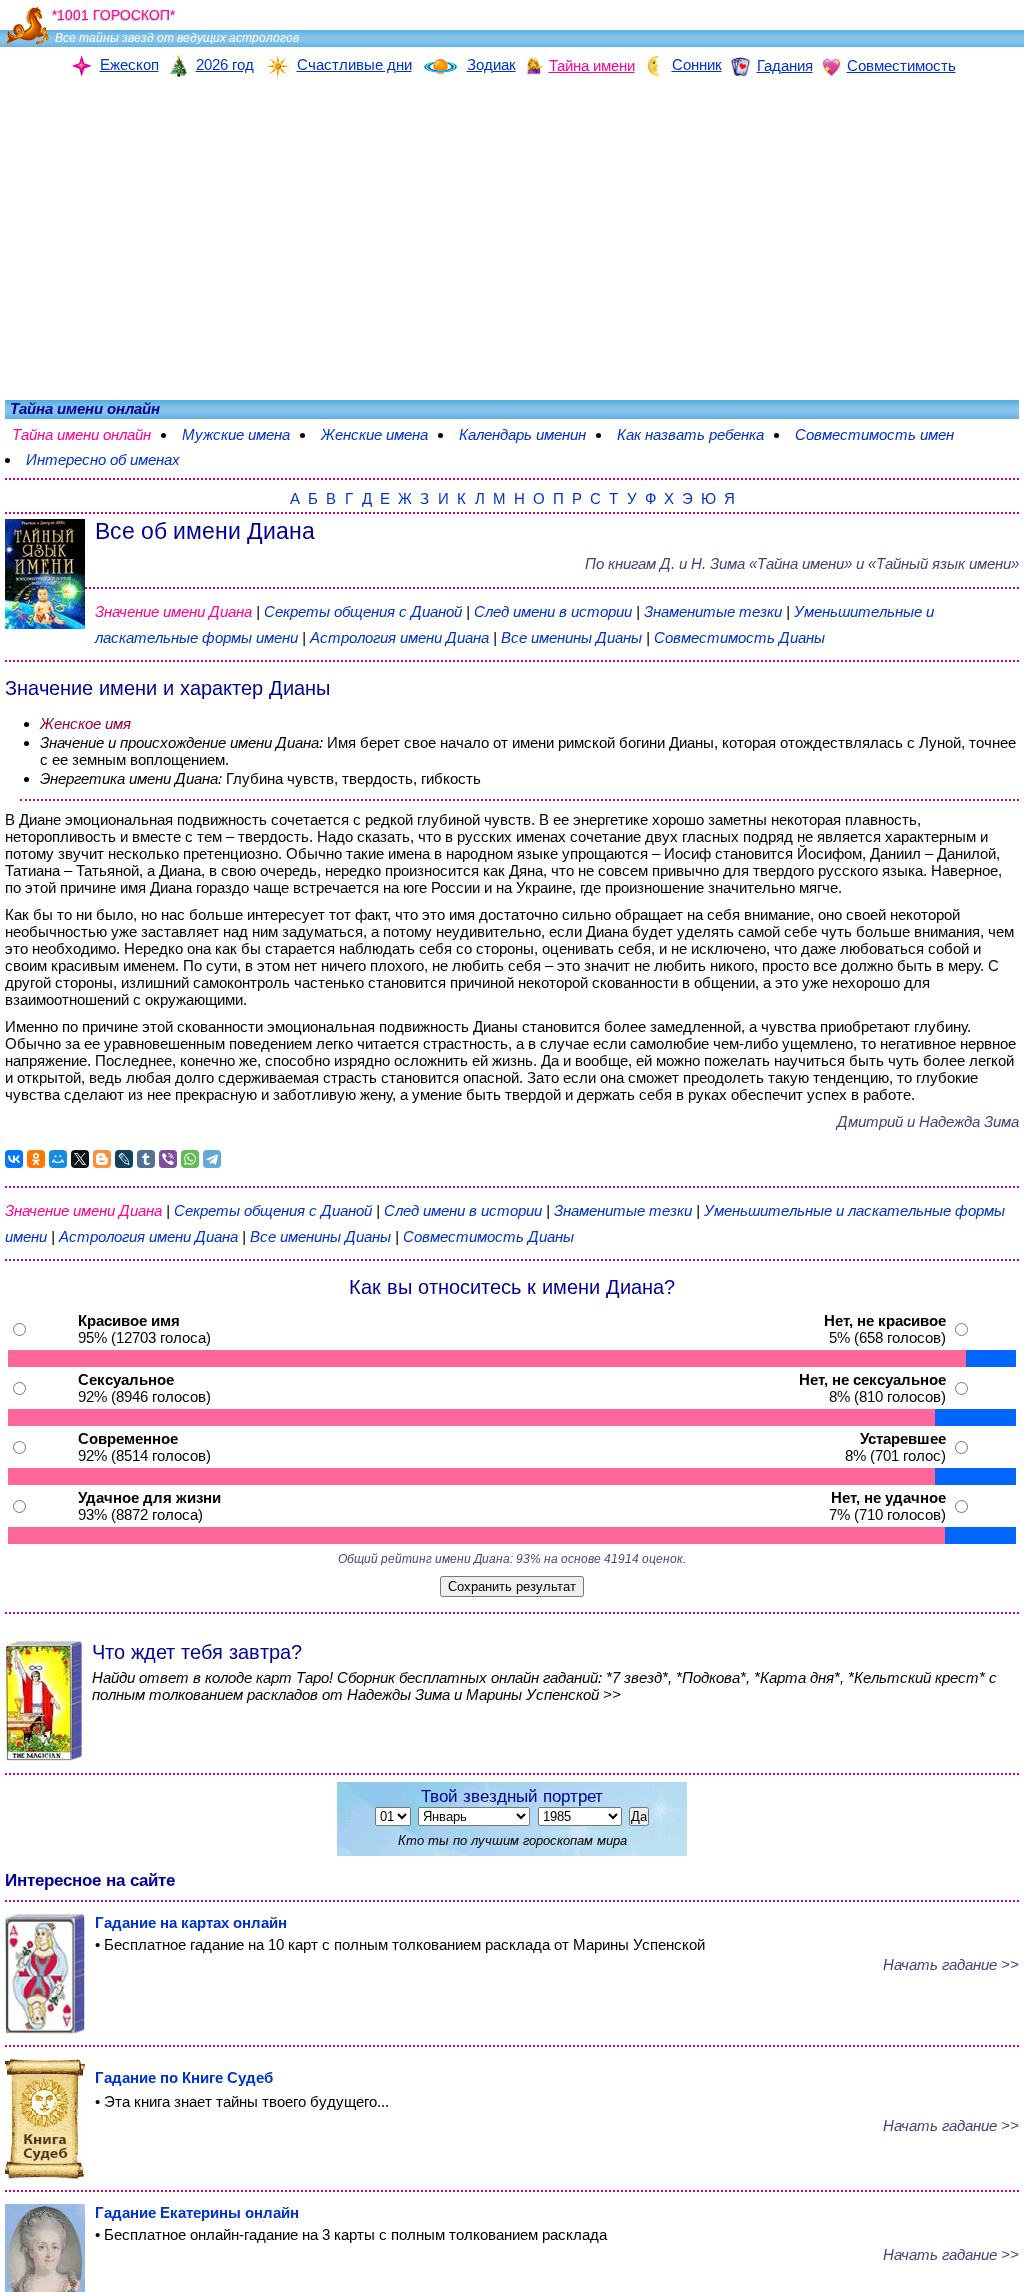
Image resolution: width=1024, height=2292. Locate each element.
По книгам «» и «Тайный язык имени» (802, 563)
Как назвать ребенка (690, 434)
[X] (80, 1159)
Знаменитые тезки (713, 611)
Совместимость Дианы (739, 637)
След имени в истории (553, 611)
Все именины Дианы (573, 637)
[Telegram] (212, 1159)
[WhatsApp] (190, 1159)
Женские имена (374, 434)
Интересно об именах (103, 459)
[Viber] (168, 1159)
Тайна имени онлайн (81, 434)
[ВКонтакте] (14, 1159)
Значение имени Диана (173, 611)
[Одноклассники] (36, 1159)
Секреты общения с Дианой (365, 611)
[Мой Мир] (58, 1159)
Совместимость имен (874, 434)
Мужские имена (236, 434)
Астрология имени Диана (399, 637)
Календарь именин (522, 434)
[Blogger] (102, 1159)
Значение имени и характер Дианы (167, 688)
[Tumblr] (146, 1159)
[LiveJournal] (124, 1159)
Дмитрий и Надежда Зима (928, 1121)
